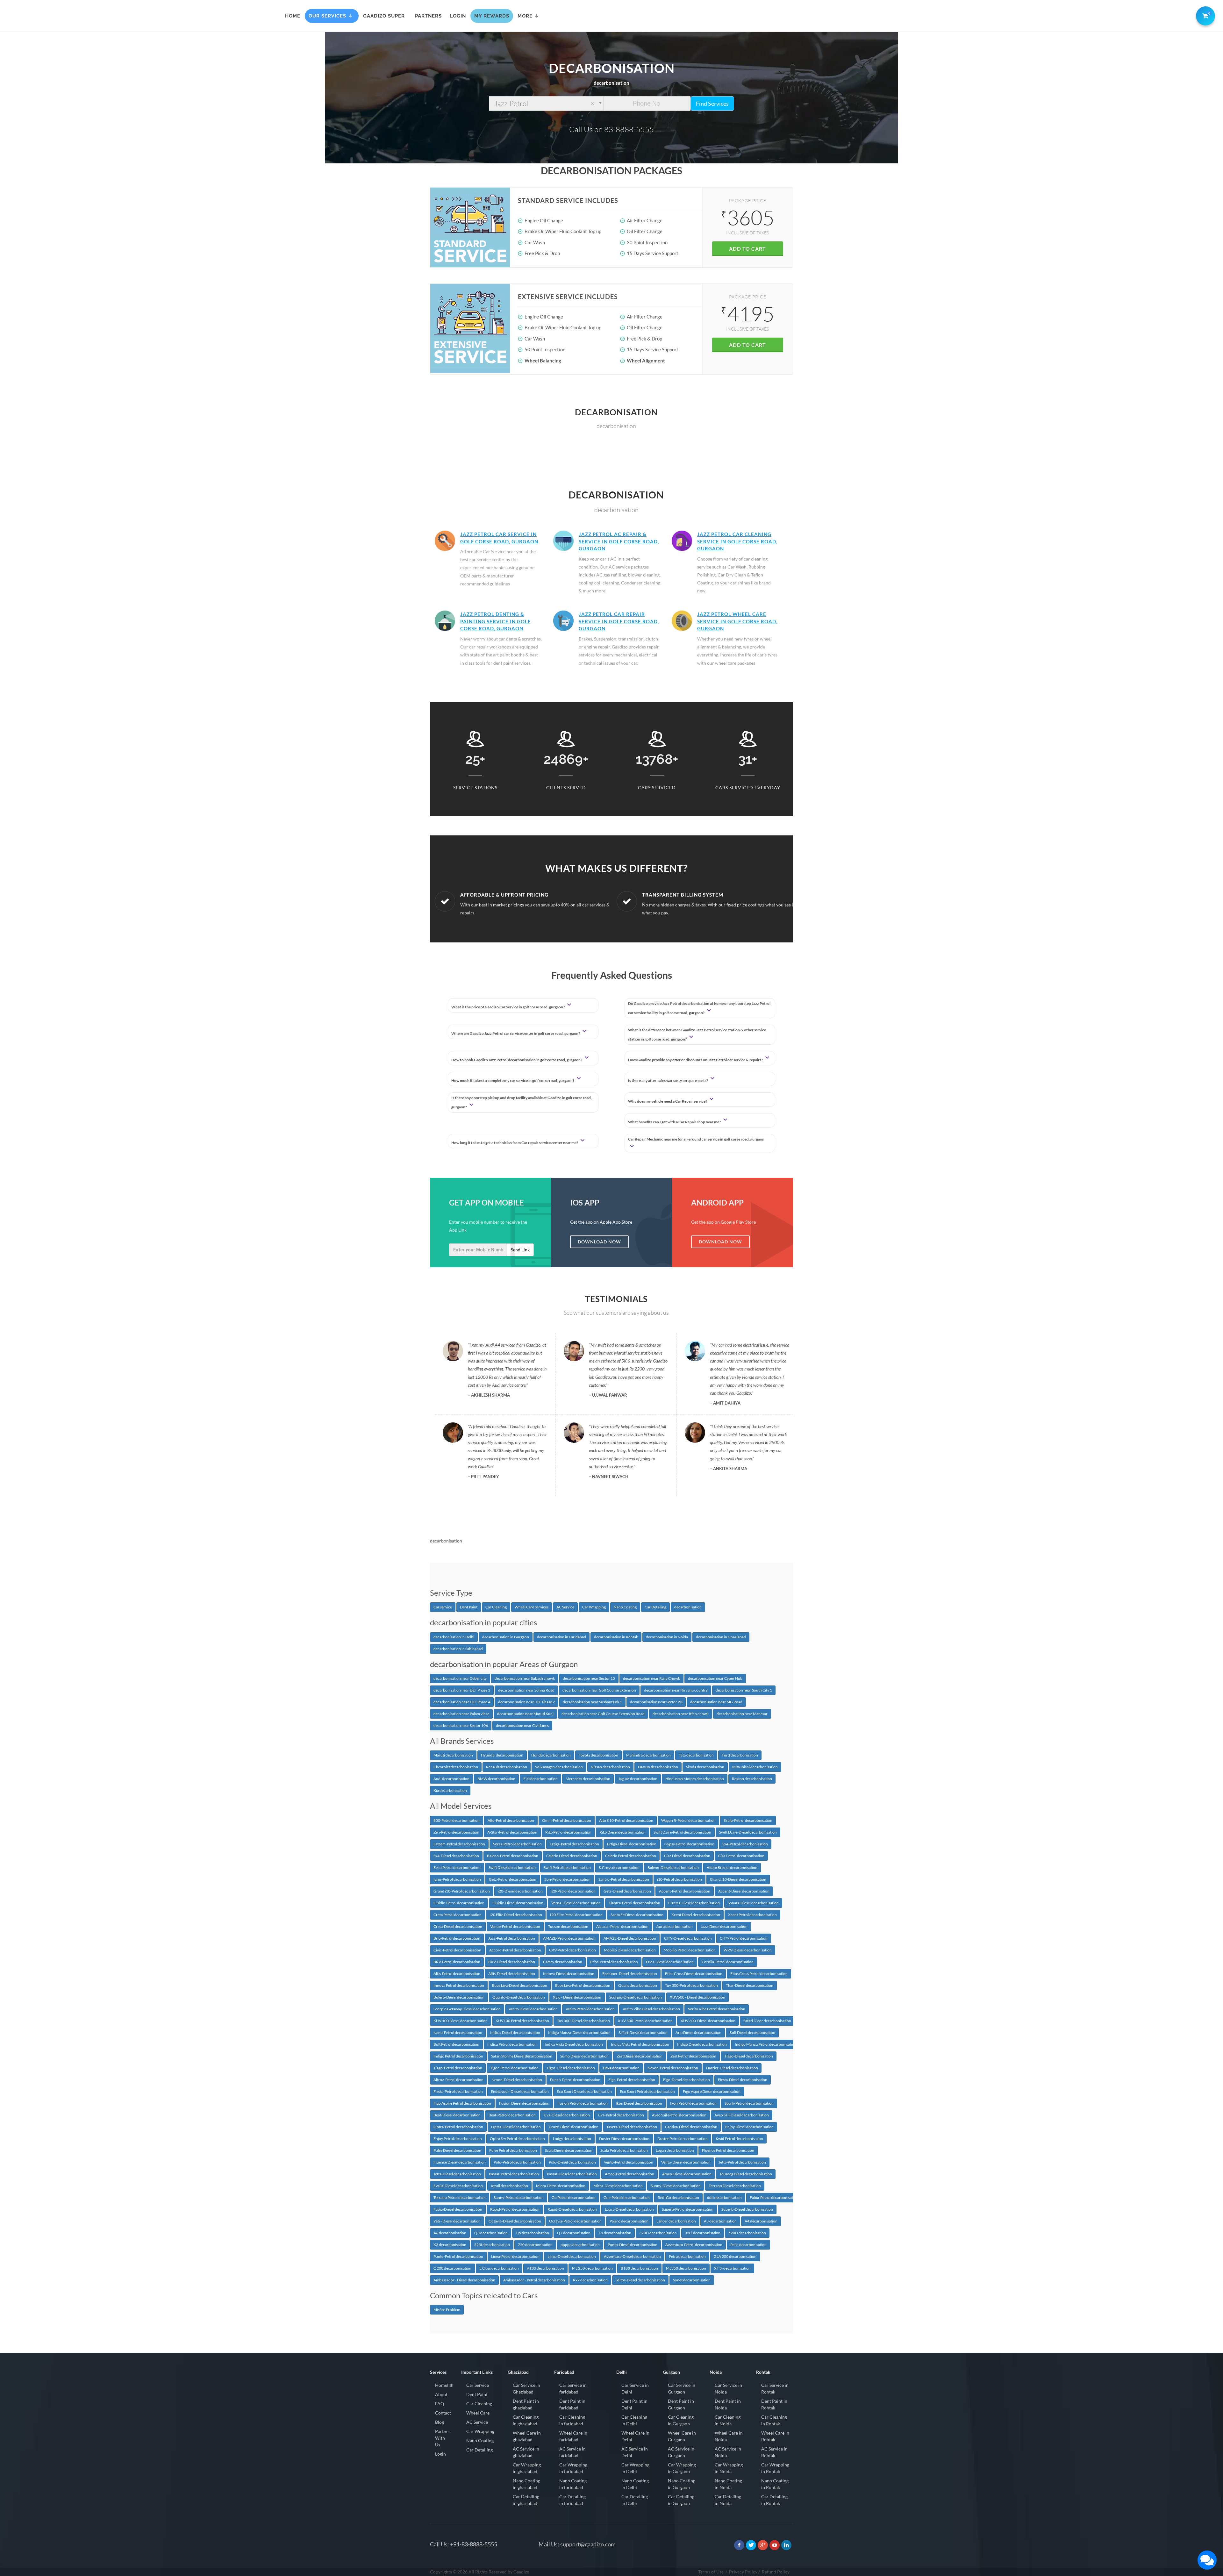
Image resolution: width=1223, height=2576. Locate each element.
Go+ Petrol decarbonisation (627, 2197)
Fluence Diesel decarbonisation (460, 2162)
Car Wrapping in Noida (729, 2468)
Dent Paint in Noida (728, 2404)
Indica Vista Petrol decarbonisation (640, 2044)
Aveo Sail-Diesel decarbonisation (742, 2115)
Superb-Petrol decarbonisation (688, 2209)
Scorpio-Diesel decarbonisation (636, 1997)
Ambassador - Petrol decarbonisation (534, 2280)
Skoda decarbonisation (705, 1767)
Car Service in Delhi (635, 2388)
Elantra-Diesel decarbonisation (694, 1903)
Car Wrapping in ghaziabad (527, 2468)
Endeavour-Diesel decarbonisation (520, 2091)
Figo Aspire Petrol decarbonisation (462, 2103)
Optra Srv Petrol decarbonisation (517, 2139)
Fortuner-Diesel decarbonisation (630, 1974)
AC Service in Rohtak (774, 2452)
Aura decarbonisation (675, 1926)
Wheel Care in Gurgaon (682, 2436)
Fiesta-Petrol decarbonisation (458, 2091)
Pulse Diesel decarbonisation (457, 2150)
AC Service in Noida (728, 2452)
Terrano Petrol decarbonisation (460, 2197)
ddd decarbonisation (724, 2197)
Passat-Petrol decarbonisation (514, 2174)
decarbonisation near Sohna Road (526, 1690)
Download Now (599, 1242)
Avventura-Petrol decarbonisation (694, 2245)
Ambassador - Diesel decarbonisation (464, 2280)
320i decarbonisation (703, 2233)
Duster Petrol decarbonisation (683, 2139)
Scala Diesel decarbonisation (569, 2150)
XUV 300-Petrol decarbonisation (645, 2021)
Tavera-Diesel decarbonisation (632, 2127)
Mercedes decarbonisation (588, 1779)
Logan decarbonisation (675, 2150)
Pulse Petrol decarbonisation (513, 2150)
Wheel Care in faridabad (573, 2436)
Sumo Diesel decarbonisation (584, 2056)
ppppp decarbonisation (580, 2245)
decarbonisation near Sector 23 (656, 1702)
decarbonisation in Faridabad (561, 1637)
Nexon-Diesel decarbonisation (517, 2080)
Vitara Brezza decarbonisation (732, 1868)
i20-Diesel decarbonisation (520, 1891)
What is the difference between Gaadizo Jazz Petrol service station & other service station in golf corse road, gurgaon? (697, 1034)
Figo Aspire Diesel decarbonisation (712, 2091)
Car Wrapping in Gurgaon (682, 2468)
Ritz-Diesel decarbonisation (622, 1832)
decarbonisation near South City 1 (744, 1690)
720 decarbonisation (535, 2245)
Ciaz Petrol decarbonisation (741, 1856)
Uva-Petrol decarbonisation (621, 2115)
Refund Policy (776, 2572)
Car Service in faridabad (573, 2388)
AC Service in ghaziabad (526, 2452)
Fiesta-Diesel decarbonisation (743, 2080)
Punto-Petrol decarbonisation (458, 2256)
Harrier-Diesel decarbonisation (732, 2068)
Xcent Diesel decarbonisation (696, 1915)
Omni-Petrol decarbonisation (567, 1820)
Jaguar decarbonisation (638, 1779)
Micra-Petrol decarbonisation (561, 2186)
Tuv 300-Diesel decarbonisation (583, 2021)
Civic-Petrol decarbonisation (457, 1950)
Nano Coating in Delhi (635, 2484)
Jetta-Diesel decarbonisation (457, 2174)
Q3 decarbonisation (491, 2233)
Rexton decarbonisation (752, 1779)
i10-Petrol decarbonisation (679, 1879)
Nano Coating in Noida (728, 2484)
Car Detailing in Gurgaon (681, 2500)
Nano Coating (625, 1607)
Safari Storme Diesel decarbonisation (522, 2056)
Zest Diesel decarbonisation (640, 2056)
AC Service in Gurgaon (681, 2452)
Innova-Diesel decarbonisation (569, 1974)
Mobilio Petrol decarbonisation (690, 1950)
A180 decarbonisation (545, 2268)
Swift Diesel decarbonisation (512, 1868)
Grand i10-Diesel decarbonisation (738, 1879)
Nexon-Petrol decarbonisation (673, 2068)
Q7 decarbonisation (574, 2233)
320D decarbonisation (658, 2233)
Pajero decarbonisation (629, 2221)
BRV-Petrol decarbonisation (457, 1962)
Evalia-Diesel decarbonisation (458, 2186)
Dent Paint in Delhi (634, 2404)
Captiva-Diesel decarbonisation (691, 2127)
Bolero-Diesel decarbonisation (459, 1997)
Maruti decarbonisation (453, 1755)
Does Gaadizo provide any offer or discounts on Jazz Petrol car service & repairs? (696, 1060)
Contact (443, 2413)
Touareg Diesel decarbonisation (746, 2174)
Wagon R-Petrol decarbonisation (688, 1820)
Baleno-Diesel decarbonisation (673, 1868)
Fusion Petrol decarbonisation (583, 2103)
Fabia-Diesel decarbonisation (458, 2209)
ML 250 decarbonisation (592, 2268)
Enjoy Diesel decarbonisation (749, 2127)
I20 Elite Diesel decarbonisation (516, 1915)
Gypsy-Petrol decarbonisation (689, 1844)
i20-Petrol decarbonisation (573, 1891)
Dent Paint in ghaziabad (526, 2404)
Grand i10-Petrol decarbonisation (462, 1891)
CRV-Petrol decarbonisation (572, 1950)
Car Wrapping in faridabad (573, 2468)
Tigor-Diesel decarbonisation (571, 2068)
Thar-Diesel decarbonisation (750, 1985)
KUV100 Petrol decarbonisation (522, 2021)
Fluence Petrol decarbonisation (728, 2150)
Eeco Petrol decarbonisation (457, 1868)
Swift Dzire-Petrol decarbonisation (682, 1832)
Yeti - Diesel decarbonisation (457, 2221)
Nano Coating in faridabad (573, 2484)
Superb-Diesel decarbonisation (747, 2209)
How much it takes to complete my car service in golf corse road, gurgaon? (513, 1080)
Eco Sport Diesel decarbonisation (584, 2091)
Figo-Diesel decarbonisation (687, 2080)
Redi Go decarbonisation (678, 2197)
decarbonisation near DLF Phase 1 (462, 1690)
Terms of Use (711, 2572)
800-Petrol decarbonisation (457, 1820)
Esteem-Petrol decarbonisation (459, 1844)
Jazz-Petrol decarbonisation (512, 1938)
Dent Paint (469, 1607)
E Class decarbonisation (499, 2268)
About (441, 2394)
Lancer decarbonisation (676, 2221)
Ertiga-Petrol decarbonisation (574, 1844)
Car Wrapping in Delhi (635, 2468)
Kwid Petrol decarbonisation (739, 2139)
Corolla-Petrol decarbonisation (728, 1962)
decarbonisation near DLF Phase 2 (526, 1702)
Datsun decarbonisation (658, 1767)
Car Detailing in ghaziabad (526, 2500)
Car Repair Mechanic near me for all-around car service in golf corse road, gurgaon (696, 1139)
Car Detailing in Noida (728, 2500)
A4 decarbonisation (761, 2221)
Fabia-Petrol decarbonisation (774, 2197)
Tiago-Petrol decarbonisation (458, 2068)
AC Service (565, 1607)
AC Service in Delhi (635, 2452)
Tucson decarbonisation (568, 1926)
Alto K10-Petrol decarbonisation (626, 1820)
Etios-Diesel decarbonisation (670, 1962)
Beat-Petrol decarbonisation (512, 2115)
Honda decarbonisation (551, 1755)
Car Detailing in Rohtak (774, 2500)
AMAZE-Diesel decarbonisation (630, 1938)
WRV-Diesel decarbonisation (748, 1950)
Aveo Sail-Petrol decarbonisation (679, 2115)
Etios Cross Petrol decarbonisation (759, 1974)
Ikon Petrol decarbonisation (693, 2103)
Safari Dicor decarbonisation (767, 2021)
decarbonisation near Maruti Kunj (525, 1714)
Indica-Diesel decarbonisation (515, 2032)
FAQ (440, 2404)
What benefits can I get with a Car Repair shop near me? (675, 1122)
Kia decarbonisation (450, 1790)
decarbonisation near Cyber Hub (715, 1678)
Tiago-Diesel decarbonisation (749, 2056)
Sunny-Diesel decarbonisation (676, 2186)
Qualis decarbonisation (638, 1985)
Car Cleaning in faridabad (572, 2420)
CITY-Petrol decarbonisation (744, 1938)
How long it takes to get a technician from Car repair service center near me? (515, 1143)
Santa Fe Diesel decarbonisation (637, 1915)
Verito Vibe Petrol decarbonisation (717, 2009)
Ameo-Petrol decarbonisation (629, 2174)
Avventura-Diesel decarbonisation (632, 2256)
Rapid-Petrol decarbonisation (515, 2209)
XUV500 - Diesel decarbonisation (697, 1997)
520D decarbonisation (747, 2233)
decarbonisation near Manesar (742, 1714)
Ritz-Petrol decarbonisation (568, 1832)
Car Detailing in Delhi (635, 2500)
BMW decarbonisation (496, 1779)
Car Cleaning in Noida (728, 2420)
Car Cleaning (496, 1607)
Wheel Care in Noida (729, 2436)
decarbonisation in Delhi (454, 1637)
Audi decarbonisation (451, 1779)
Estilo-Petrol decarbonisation (748, 1820)
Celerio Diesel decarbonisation (572, 1856)
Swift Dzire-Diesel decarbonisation (748, 1832)
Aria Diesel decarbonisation (698, 2032)
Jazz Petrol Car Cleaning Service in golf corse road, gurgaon (737, 541)
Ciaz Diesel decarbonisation (687, 1856)
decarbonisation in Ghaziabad (721, 1637)
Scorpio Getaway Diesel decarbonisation (467, 2009)
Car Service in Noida (728, 2388)
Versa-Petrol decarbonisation (517, 1844)
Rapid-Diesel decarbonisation (572, 2209)
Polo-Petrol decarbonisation (517, 2162)
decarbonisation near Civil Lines (522, 1725)
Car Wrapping (594, 1607)
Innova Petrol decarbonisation (459, 1985)
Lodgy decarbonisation (572, 2139)
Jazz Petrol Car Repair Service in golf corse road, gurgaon (619, 621)
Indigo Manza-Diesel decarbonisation (579, 2032)
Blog (440, 2422)
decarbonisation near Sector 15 (589, 1678)
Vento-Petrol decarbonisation (629, 2162)
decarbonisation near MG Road (716, 1702)
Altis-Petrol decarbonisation (457, 1974)
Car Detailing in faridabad (572, 2500)
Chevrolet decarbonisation (456, 1767)
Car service (443, 1607)
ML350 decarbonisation (686, 2268)
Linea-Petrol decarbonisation (515, 2256)
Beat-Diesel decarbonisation (457, 2115)
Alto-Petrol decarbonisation (511, 1820)
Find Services (712, 104)
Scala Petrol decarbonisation (624, 2150)
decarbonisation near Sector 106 (461, 1725)
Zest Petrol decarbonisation (693, 2056)
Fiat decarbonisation (540, 1779)
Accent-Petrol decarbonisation (685, 1891)
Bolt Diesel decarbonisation (752, 2032)
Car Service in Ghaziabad (526, 2388)
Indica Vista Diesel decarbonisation (574, 2044)
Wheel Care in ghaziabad (527, 2436)
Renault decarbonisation (507, 1767)
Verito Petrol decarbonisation (590, 2009)
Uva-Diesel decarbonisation (567, 2115)
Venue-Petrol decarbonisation (515, 1926)
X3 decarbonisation (450, 2245)
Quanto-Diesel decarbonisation (519, 1997)
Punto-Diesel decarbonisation (633, 2245)
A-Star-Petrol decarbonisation (512, 1832)
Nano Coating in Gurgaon (682, 2484)
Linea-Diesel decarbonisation (572, 2256)
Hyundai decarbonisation (502, 1755)
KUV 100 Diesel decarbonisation (461, 2021)
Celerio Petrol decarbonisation (631, 1856)
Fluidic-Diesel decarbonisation (518, 1903)
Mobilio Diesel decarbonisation (630, 1950)
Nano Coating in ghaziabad (526, 2484)
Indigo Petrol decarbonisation (458, 2056)
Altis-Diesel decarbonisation (512, 1974)
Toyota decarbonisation (598, 1755)
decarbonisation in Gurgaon (506, 1637)
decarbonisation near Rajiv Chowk (651, 1678)
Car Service (478, 2385)
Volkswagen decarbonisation (559, 1767)
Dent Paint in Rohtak (774, 2404)
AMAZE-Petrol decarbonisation (569, 1938)
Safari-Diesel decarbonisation (643, 2032)
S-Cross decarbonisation (619, 1868)
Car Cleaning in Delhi (634, 2420)
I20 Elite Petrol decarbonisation (576, 1915)
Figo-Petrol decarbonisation (632, 2080)
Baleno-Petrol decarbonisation (513, 1856)
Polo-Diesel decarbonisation (572, 2162)
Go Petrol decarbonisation (574, 2197)
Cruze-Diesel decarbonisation (574, 2127)
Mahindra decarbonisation (648, 1755)
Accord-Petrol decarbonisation (515, 1950)
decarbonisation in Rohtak (616, 1637)
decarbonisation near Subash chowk (525, 1678)
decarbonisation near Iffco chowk (681, 1714)
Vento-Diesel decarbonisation (686, 2162)
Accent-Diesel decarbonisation (744, 1891)
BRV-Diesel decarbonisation (512, 1962)
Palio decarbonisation (748, 2245)
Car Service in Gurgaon (682, 2388)
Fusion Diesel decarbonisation (524, 2103)
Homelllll (444, 2385)
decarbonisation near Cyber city (460, 1678)
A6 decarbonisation (450, 2233)
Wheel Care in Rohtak (775, 2436)
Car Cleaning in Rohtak (774, 2420)
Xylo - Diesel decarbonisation (577, 1997)
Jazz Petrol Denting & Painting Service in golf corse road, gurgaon (495, 621)
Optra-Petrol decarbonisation (458, 2127)
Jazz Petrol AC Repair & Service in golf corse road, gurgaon (619, 541)
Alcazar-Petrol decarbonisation (622, 1926)
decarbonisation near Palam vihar (461, 1714)
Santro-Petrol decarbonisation (624, 1879)
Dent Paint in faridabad (572, 2404)
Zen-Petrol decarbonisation (456, 1832)
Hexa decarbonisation (621, 2068)
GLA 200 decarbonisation (735, 2256)
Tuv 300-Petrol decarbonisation (691, 1985)
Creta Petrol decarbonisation (458, 1915)
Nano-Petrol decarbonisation (458, 2032)
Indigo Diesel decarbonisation (702, 2044)
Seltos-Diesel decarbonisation (640, 2280)
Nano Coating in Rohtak (775, 2484)
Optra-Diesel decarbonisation (516, 2127)
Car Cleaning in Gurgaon (681, 2420)
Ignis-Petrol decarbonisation (457, 1879)
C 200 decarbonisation (452, 2268)
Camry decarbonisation (563, 1962)
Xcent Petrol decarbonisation (752, 1915)
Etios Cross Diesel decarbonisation (694, 1974)
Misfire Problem (447, 2310)
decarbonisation (688, 1607)
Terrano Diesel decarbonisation (735, 2186)
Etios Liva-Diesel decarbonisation (520, 1985)
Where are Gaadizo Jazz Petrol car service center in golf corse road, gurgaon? (516, 1033)
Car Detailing (655, 1607)
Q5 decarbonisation (532, 2233)
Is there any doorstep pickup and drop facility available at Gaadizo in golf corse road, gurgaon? (522, 1102)
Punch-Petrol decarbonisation (575, 2080)
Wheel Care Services (532, 1607)
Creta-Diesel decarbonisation (458, 1926)
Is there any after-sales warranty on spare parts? (668, 1080)
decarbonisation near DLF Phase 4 (462, 1702)
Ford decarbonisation (740, 1755)
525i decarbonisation (492, 2245)
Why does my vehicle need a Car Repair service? (668, 1101)
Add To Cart (747, 249)
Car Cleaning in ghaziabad (526, 2420)
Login (440, 2454)
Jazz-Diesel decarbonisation (724, 1926)
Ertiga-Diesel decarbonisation (632, 1844)
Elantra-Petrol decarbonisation (634, 1903)
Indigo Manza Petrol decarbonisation (766, 2044)
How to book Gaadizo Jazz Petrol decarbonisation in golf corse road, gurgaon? (517, 1060)
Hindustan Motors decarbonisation (695, 1779)
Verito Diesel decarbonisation (533, 2009)
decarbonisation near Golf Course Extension (599, 1690)
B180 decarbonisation (639, 2268)
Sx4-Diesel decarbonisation (456, 1856)
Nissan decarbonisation (610, 1767)
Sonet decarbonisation (692, 2280)
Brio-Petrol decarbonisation (457, 1938)
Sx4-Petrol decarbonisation (745, 1844)
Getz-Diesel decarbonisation (627, 1891)
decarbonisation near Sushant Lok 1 (592, 1702)
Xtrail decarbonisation (509, 2186)
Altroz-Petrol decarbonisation (458, 2080)
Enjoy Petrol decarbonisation (458, 2139)
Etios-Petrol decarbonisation (614, 1962)
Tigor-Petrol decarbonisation (514, 2068)
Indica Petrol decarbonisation (512, 2044)
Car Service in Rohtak (775, 2388)
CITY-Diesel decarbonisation (688, 1938)
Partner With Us (443, 2438)
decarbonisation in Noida (667, 1637)
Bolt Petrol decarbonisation (456, 2044)
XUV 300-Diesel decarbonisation (708, 2021)
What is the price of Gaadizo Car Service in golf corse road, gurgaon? (508, 1007)
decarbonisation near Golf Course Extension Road (603, 1714)
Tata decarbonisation (696, 1755)
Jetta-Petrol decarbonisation (742, 2162)
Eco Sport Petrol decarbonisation (647, 2091)
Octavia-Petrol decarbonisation (575, 2221)
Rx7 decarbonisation (590, 2280)
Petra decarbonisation (687, 2256)
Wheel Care (478, 2413)
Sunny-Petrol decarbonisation (519, 2197)
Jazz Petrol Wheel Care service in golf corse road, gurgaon (737, 621)
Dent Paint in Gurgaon (681, 2404)
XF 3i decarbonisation (732, 2268)
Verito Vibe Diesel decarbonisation (651, 2009)
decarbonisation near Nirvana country (676, 1690)
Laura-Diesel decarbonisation (629, 2209)
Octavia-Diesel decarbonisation (515, 2221)
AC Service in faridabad (572, 2452)
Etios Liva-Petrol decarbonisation (583, 1985)
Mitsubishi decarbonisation (755, 1767)
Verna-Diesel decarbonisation (576, 1903)
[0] (1204, 15)
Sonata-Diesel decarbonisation (753, 1903)
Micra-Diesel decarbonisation (618, 2186)
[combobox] (546, 104)
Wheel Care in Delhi (635, 2436)
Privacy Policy (743, 2572)
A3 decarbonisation (720, 2221)
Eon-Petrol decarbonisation (567, 1879)
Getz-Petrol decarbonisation (513, 1879)
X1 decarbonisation (615, 2233)
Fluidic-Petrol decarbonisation (459, 1903)
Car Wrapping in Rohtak (775, 2468)
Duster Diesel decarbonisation (624, 2139)
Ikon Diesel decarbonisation (639, 2103)
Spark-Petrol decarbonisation (749, 2103)
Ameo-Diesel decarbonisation (687, 2174)
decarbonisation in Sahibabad (458, 1649)
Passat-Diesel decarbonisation (572, 2174)
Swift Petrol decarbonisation (567, 1868)
